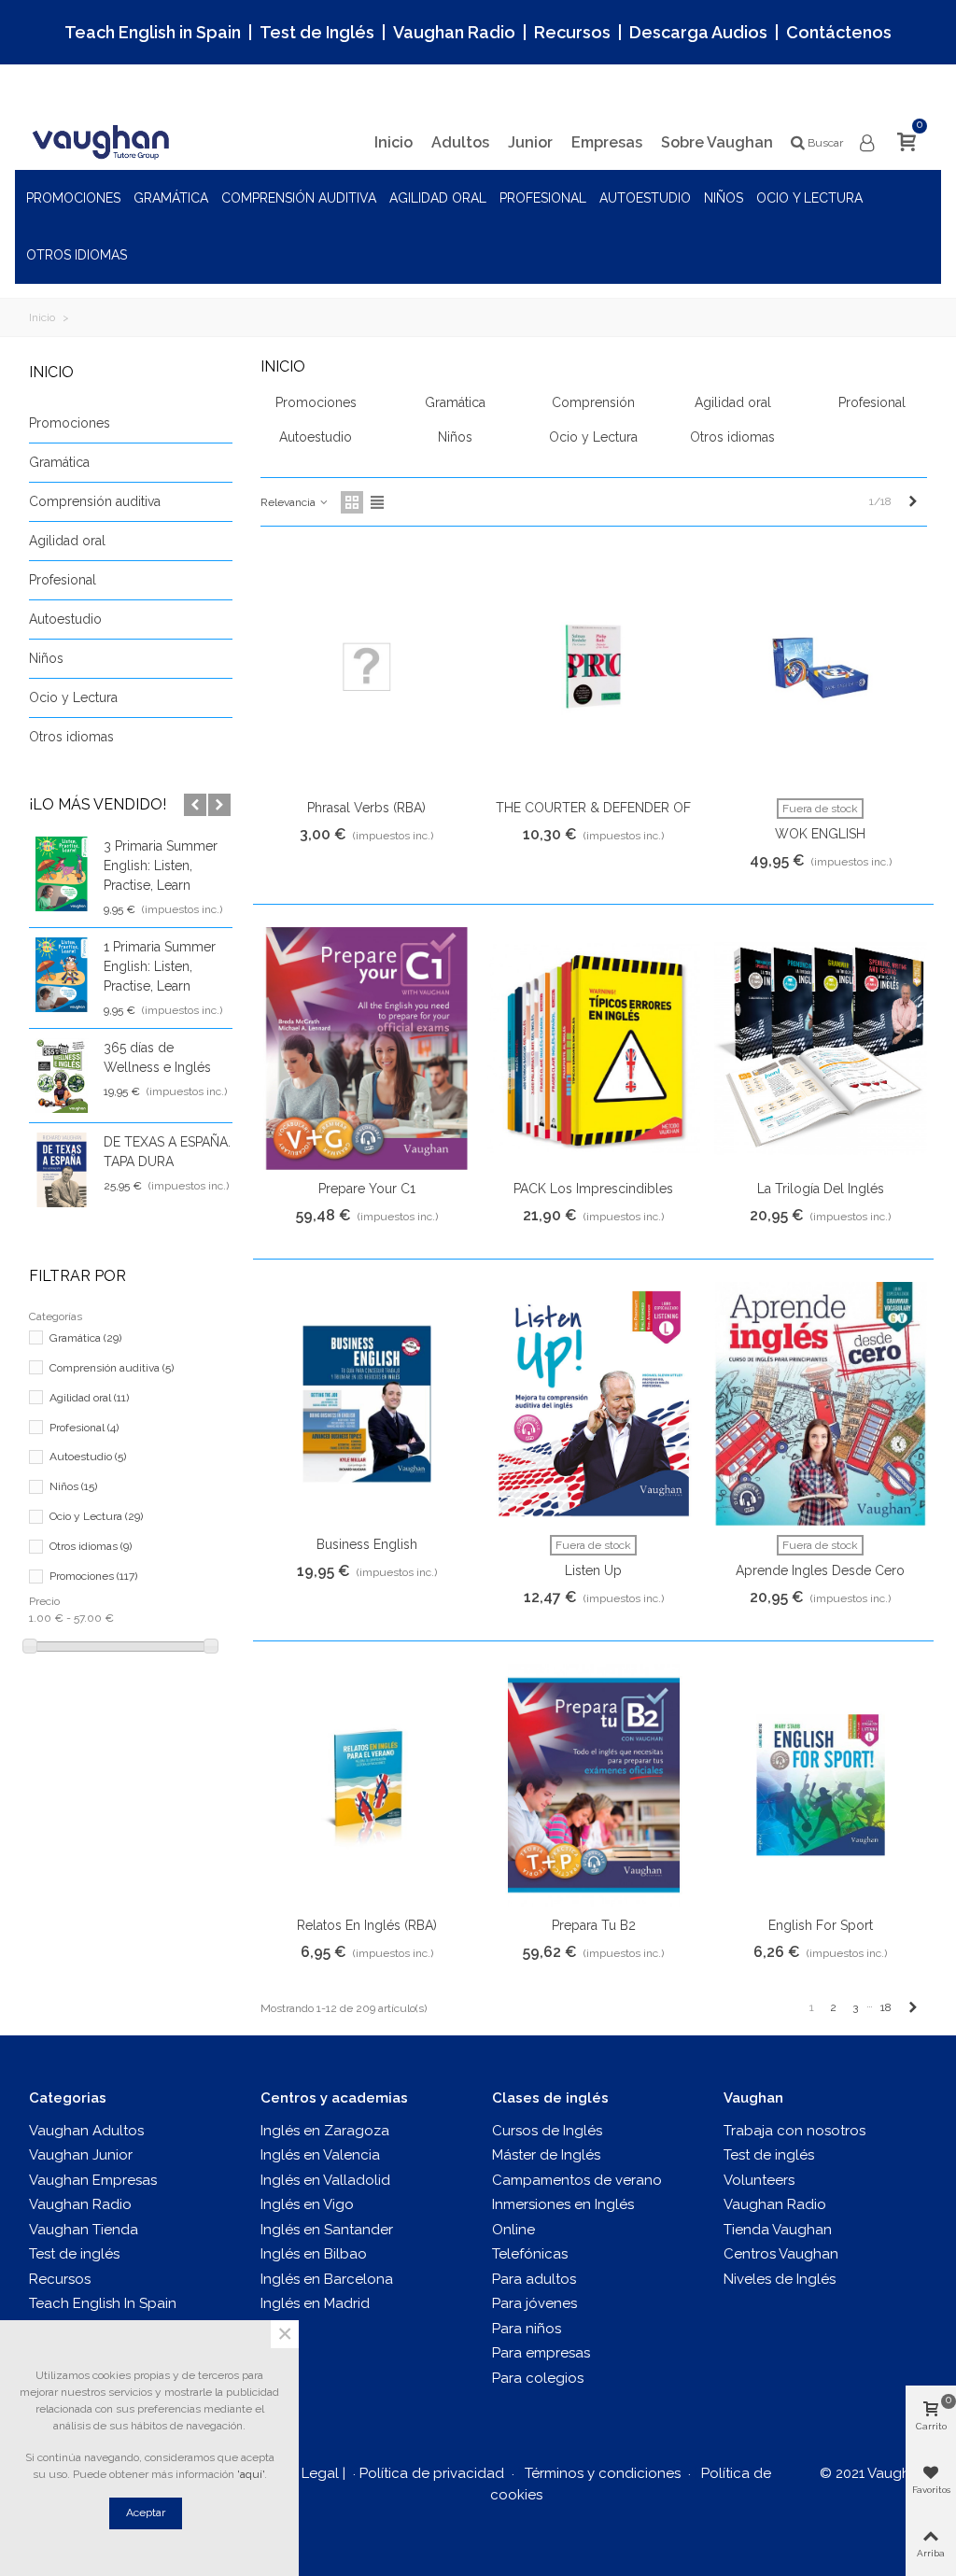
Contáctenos (839, 32)
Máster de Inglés (546, 2155)
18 (886, 2007)
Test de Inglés (317, 32)
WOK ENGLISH (820, 834)
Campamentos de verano (577, 2180)
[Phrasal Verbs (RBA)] (367, 667)
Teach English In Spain (103, 2303)
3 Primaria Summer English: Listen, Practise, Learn (161, 866)
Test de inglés (74, 2254)
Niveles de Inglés (780, 2279)
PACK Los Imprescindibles (593, 1189)
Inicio (394, 142)
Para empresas (541, 2353)
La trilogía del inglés (821, 1189)
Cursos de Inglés (547, 2131)
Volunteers (759, 2180)
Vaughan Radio (454, 32)
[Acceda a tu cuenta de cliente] (868, 143)
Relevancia (289, 502)
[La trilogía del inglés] (821, 1049)
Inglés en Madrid (315, 2303)
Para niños (527, 2329)
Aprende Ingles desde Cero (820, 1570)
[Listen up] (594, 1404)
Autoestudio (645, 198)
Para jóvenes (534, 2303)
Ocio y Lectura (809, 198)
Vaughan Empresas (93, 2180)
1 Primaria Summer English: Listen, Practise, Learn (160, 966)
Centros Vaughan (781, 2254)
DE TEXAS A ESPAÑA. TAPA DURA (167, 1152)
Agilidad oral (438, 198)
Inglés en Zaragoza (325, 2131)
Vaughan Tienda (84, 2230)
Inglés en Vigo (307, 2204)
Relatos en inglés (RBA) (367, 1925)
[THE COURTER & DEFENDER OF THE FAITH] (594, 667)
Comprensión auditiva (299, 198)
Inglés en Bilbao (314, 2254)
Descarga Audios (698, 32)
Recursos (572, 32)
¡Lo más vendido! (98, 804)
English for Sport (821, 1925)
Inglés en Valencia (320, 2155)
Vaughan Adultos (86, 2131)
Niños (724, 198)
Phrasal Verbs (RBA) (366, 808)
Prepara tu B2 (594, 1925)
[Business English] (367, 1404)
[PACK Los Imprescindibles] (594, 1049)
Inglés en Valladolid (325, 2180)
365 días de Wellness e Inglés (157, 1057)
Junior (530, 142)
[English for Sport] (821, 1786)
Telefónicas (530, 2254)
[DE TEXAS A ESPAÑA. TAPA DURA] (62, 1170)
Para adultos (534, 2279)
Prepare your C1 (367, 1189)
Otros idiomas (77, 255)
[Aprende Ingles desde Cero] (821, 1404)
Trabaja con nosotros (794, 2131)
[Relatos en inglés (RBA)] (367, 1786)
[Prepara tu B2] (594, 1786)
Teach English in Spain (153, 32)
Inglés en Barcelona (327, 2279)
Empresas (607, 142)
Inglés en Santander (327, 2230)
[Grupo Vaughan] (104, 142)
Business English (367, 1544)
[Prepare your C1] (367, 1049)
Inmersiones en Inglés (563, 2204)
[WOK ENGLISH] (821, 667)
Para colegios (538, 2378)
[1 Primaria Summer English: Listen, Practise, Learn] (62, 975)
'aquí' (251, 2474)
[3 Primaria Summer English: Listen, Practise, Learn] (62, 874)
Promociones (73, 198)
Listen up (593, 1570)
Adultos (460, 142)
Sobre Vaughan (717, 142)
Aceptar (146, 2513)
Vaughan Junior (81, 2155)
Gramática (171, 198)
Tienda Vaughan (778, 2230)
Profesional (543, 198)
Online (513, 2230)
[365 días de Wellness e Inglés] (62, 1076)
